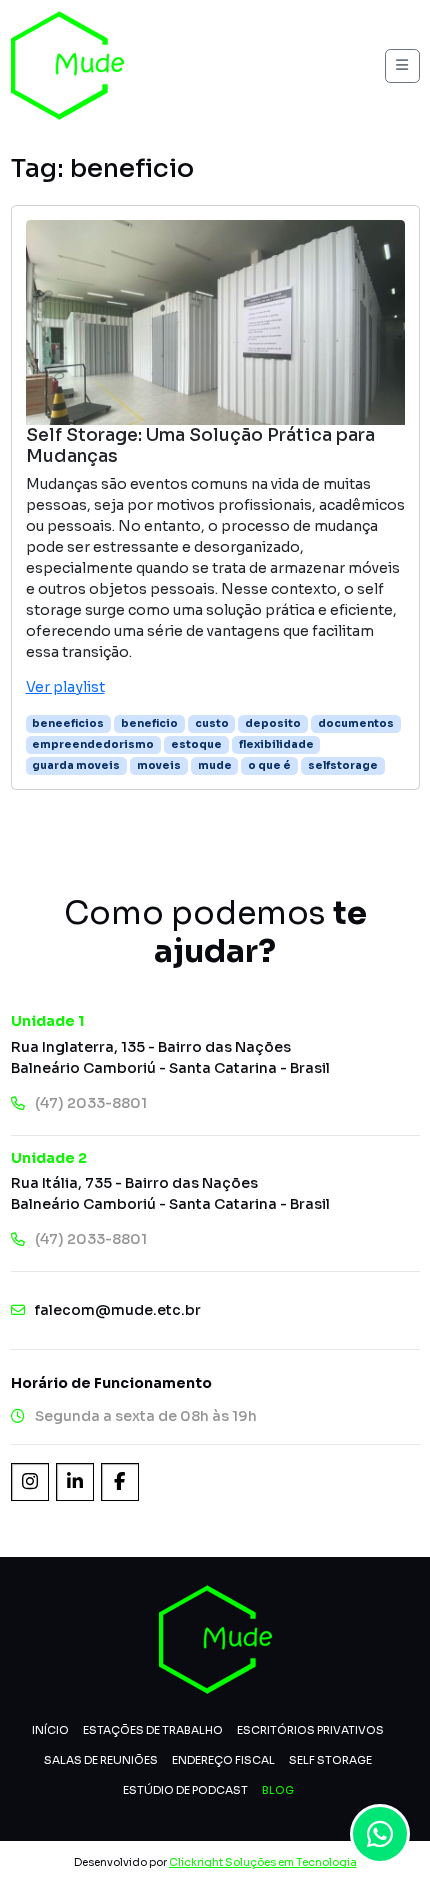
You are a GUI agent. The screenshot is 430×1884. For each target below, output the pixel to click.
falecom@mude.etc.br (118, 1310)
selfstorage (343, 765)
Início (50, 1730)
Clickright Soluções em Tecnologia (263, 1862)
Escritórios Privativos (310, 1730)
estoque (196, 744)
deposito (273, 723)
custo (212, 723)
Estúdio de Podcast (185, 1790)
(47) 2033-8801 (91, 1103)
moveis (159, 765)
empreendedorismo (93, 744)
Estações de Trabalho (153, 1730)
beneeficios (68, 723)
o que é (269, 765)
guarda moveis (76, 765)
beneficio (149, 723)
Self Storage (330, 1760)
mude (215, 765)
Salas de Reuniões (101, 1760)
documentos (356, 723)
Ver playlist (65, 687)
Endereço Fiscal (223, 1760)
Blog (278, 1790)
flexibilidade (276, 744)
